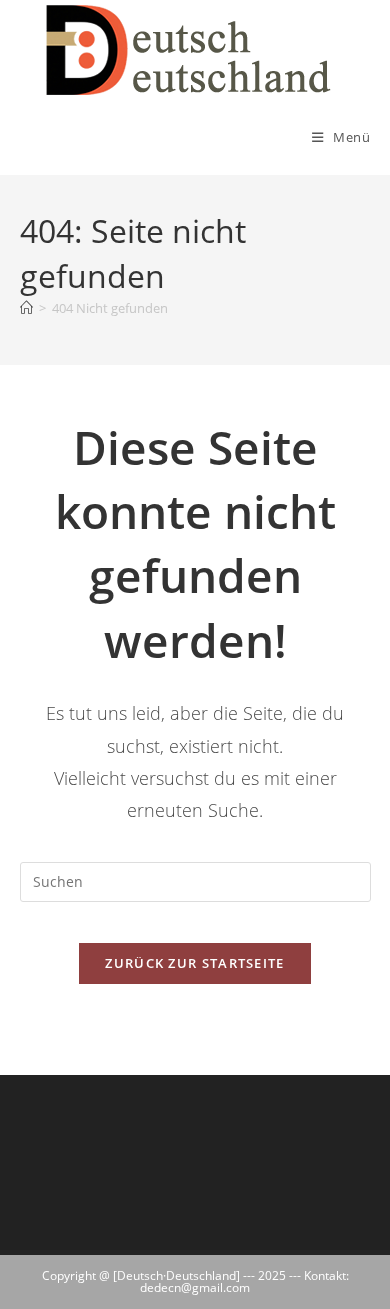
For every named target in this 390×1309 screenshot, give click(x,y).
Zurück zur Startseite (194, 963)
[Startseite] (26, 308)
